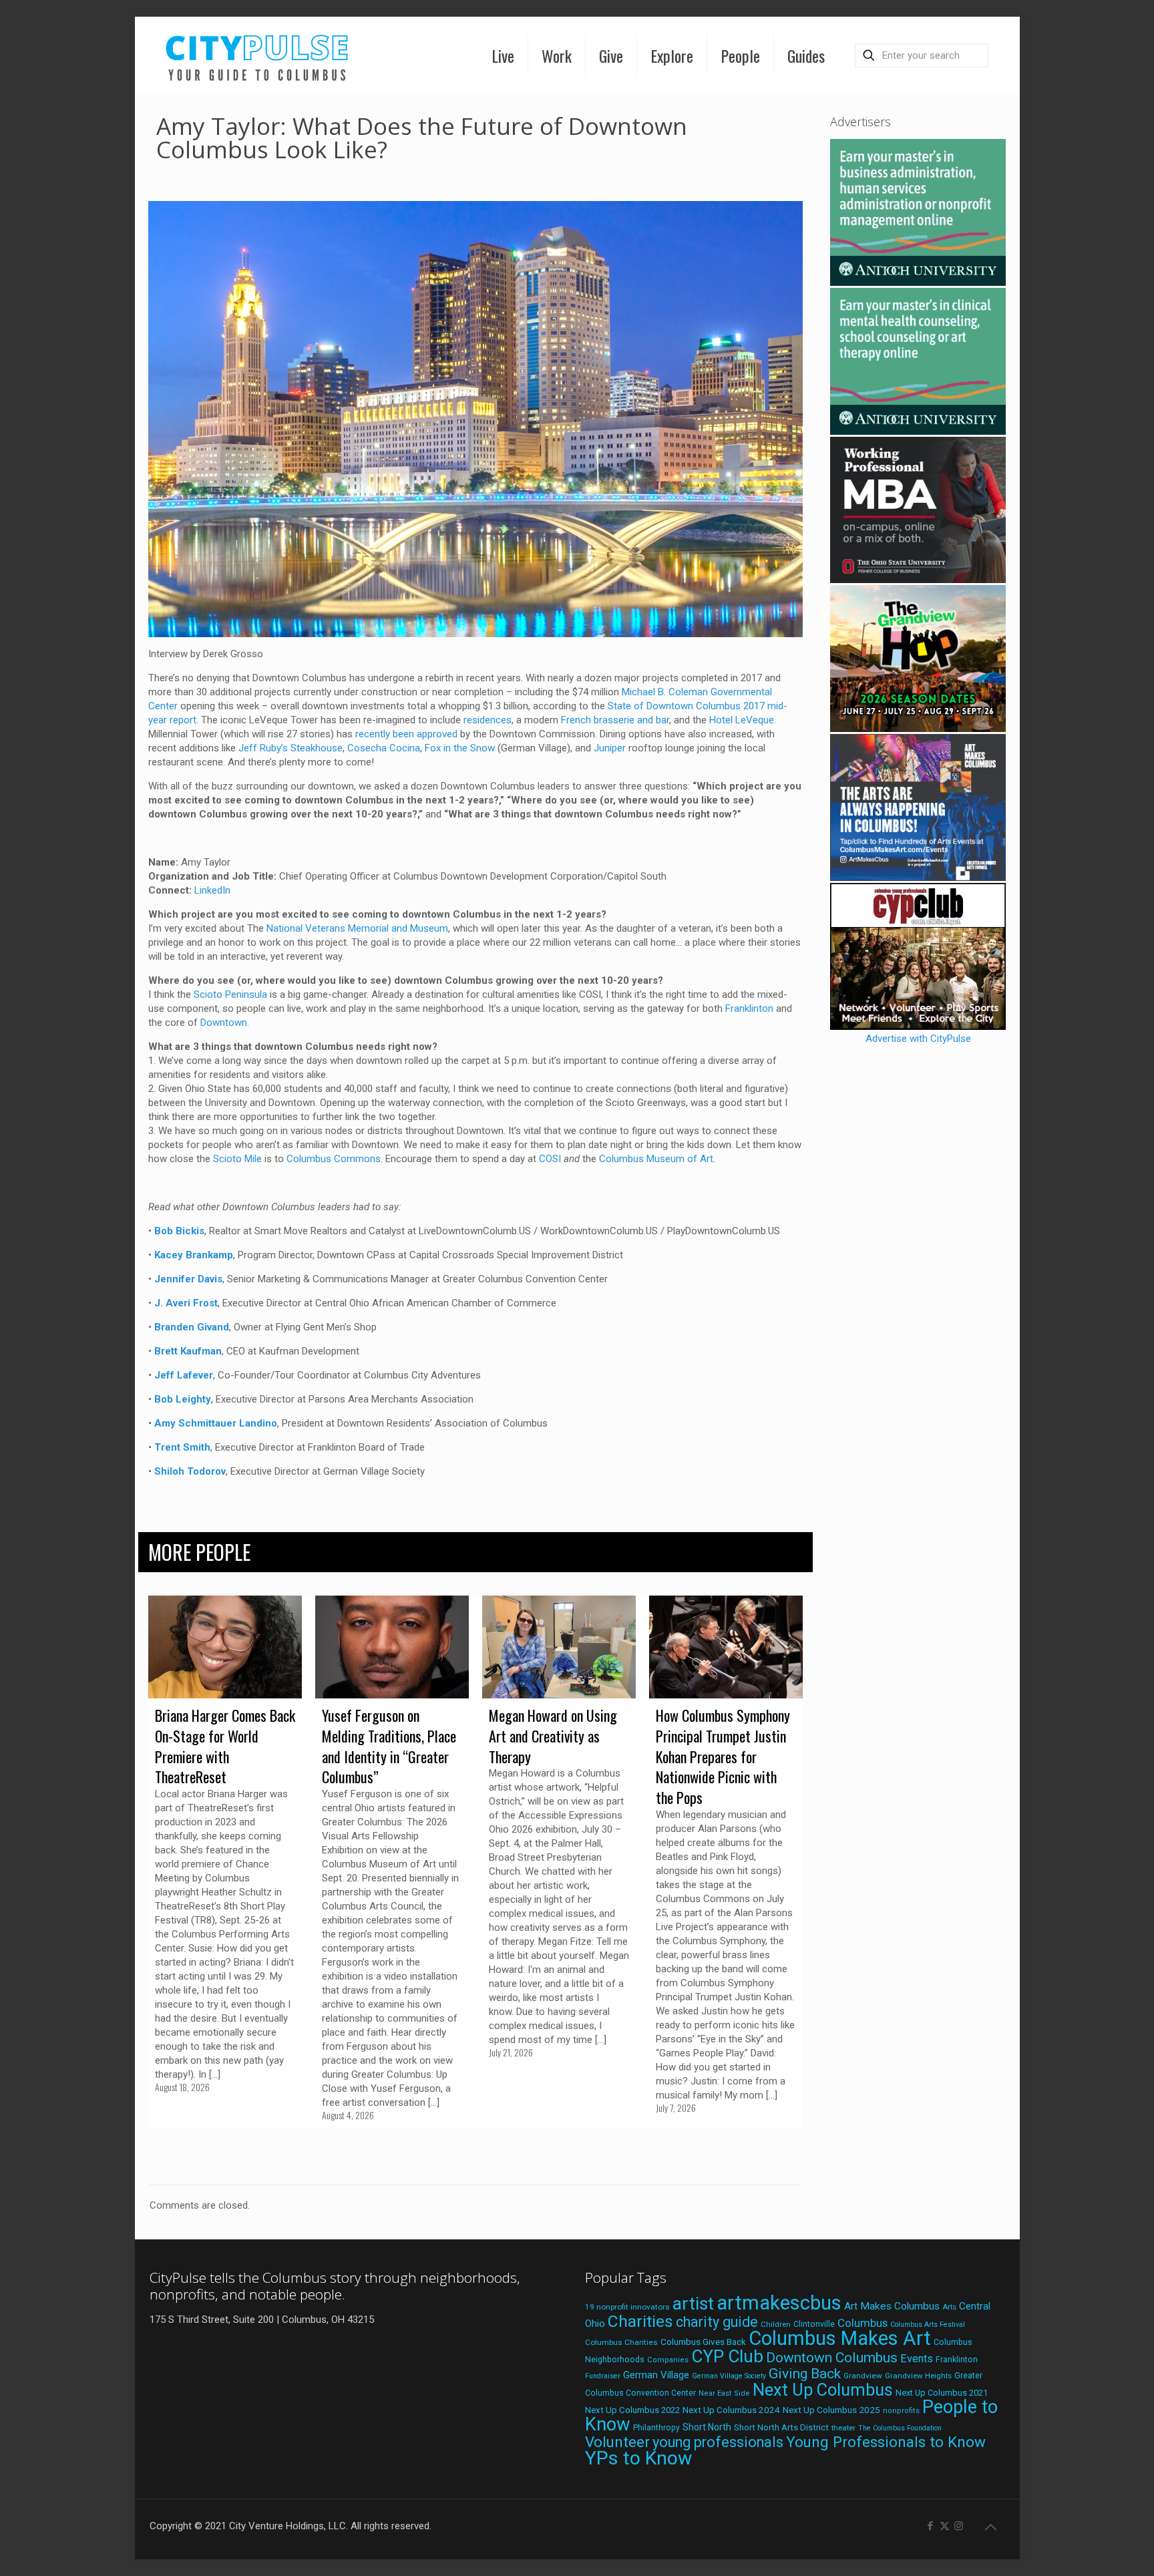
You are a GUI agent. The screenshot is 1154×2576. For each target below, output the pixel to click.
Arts (949, 2307)
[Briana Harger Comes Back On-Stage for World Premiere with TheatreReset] (225, 1647)
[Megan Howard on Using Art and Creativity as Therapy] (559, 1647)
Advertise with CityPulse (918, 1039)
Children (776, 2324)
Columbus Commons (334, 1159)
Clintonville (814, 2324)
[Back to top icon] (991, 2527)
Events (917, 2359)
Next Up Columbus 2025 (831, 2410)
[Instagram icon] (959, 2526)
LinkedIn (212, 890)
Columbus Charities (621, 2342)
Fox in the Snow (460, 748)
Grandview (863, 2376)
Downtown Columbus (832, 2358)
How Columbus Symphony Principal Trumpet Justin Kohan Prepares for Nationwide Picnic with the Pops (723, 1756)
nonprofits (901, 2411)
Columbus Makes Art (840, 2338)
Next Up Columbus (823, 2390)
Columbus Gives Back (703, 2342)
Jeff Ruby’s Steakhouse (291, 748)
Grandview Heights (918, 2376)
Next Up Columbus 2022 (632, 2410)
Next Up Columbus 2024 (731, 2410)
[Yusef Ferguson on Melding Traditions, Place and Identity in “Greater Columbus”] (392, 1647)
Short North (707, 2427)
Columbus (862, 2323)
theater (843, 2428)
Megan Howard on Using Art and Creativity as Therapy (553, 1736)
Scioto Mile (237, 1159)
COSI (550, 1159)
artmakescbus (779, 2303)
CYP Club (727, 2356)
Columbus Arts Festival (928, 2325)
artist (693, 2304)
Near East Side (724, 2393)
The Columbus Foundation (900, 2428)
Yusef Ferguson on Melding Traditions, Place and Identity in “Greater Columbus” (389, 1746)
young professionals (718, 2442)
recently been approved (406, 734)
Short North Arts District (781, 2427)
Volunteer (617, 2442)
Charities (640, 2321)
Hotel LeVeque (742, 720)
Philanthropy (656, 2428)
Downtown (224, 1023)
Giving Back (805, 2374)
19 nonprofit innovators (627, 2307)
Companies (668, 2360)
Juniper (610, 748)
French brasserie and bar (615, 720)
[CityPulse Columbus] (257, 55)
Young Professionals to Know (886, 2442)
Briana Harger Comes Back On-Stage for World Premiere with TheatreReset (225, 1746)
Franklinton (749, 1008)
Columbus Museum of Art (656, 1159)
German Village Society (729, 2376)
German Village (656, 2375)
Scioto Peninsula (230, 994)
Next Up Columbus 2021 (942, 2393)
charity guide (717, 2322)
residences (488, 720)
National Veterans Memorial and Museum (357, 928)
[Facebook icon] (931, 2526)
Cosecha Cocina (384, 748)
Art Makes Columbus (892, 2306)
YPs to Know (638, 2458)
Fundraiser (603, 2376)
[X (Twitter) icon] (945, 2526)
